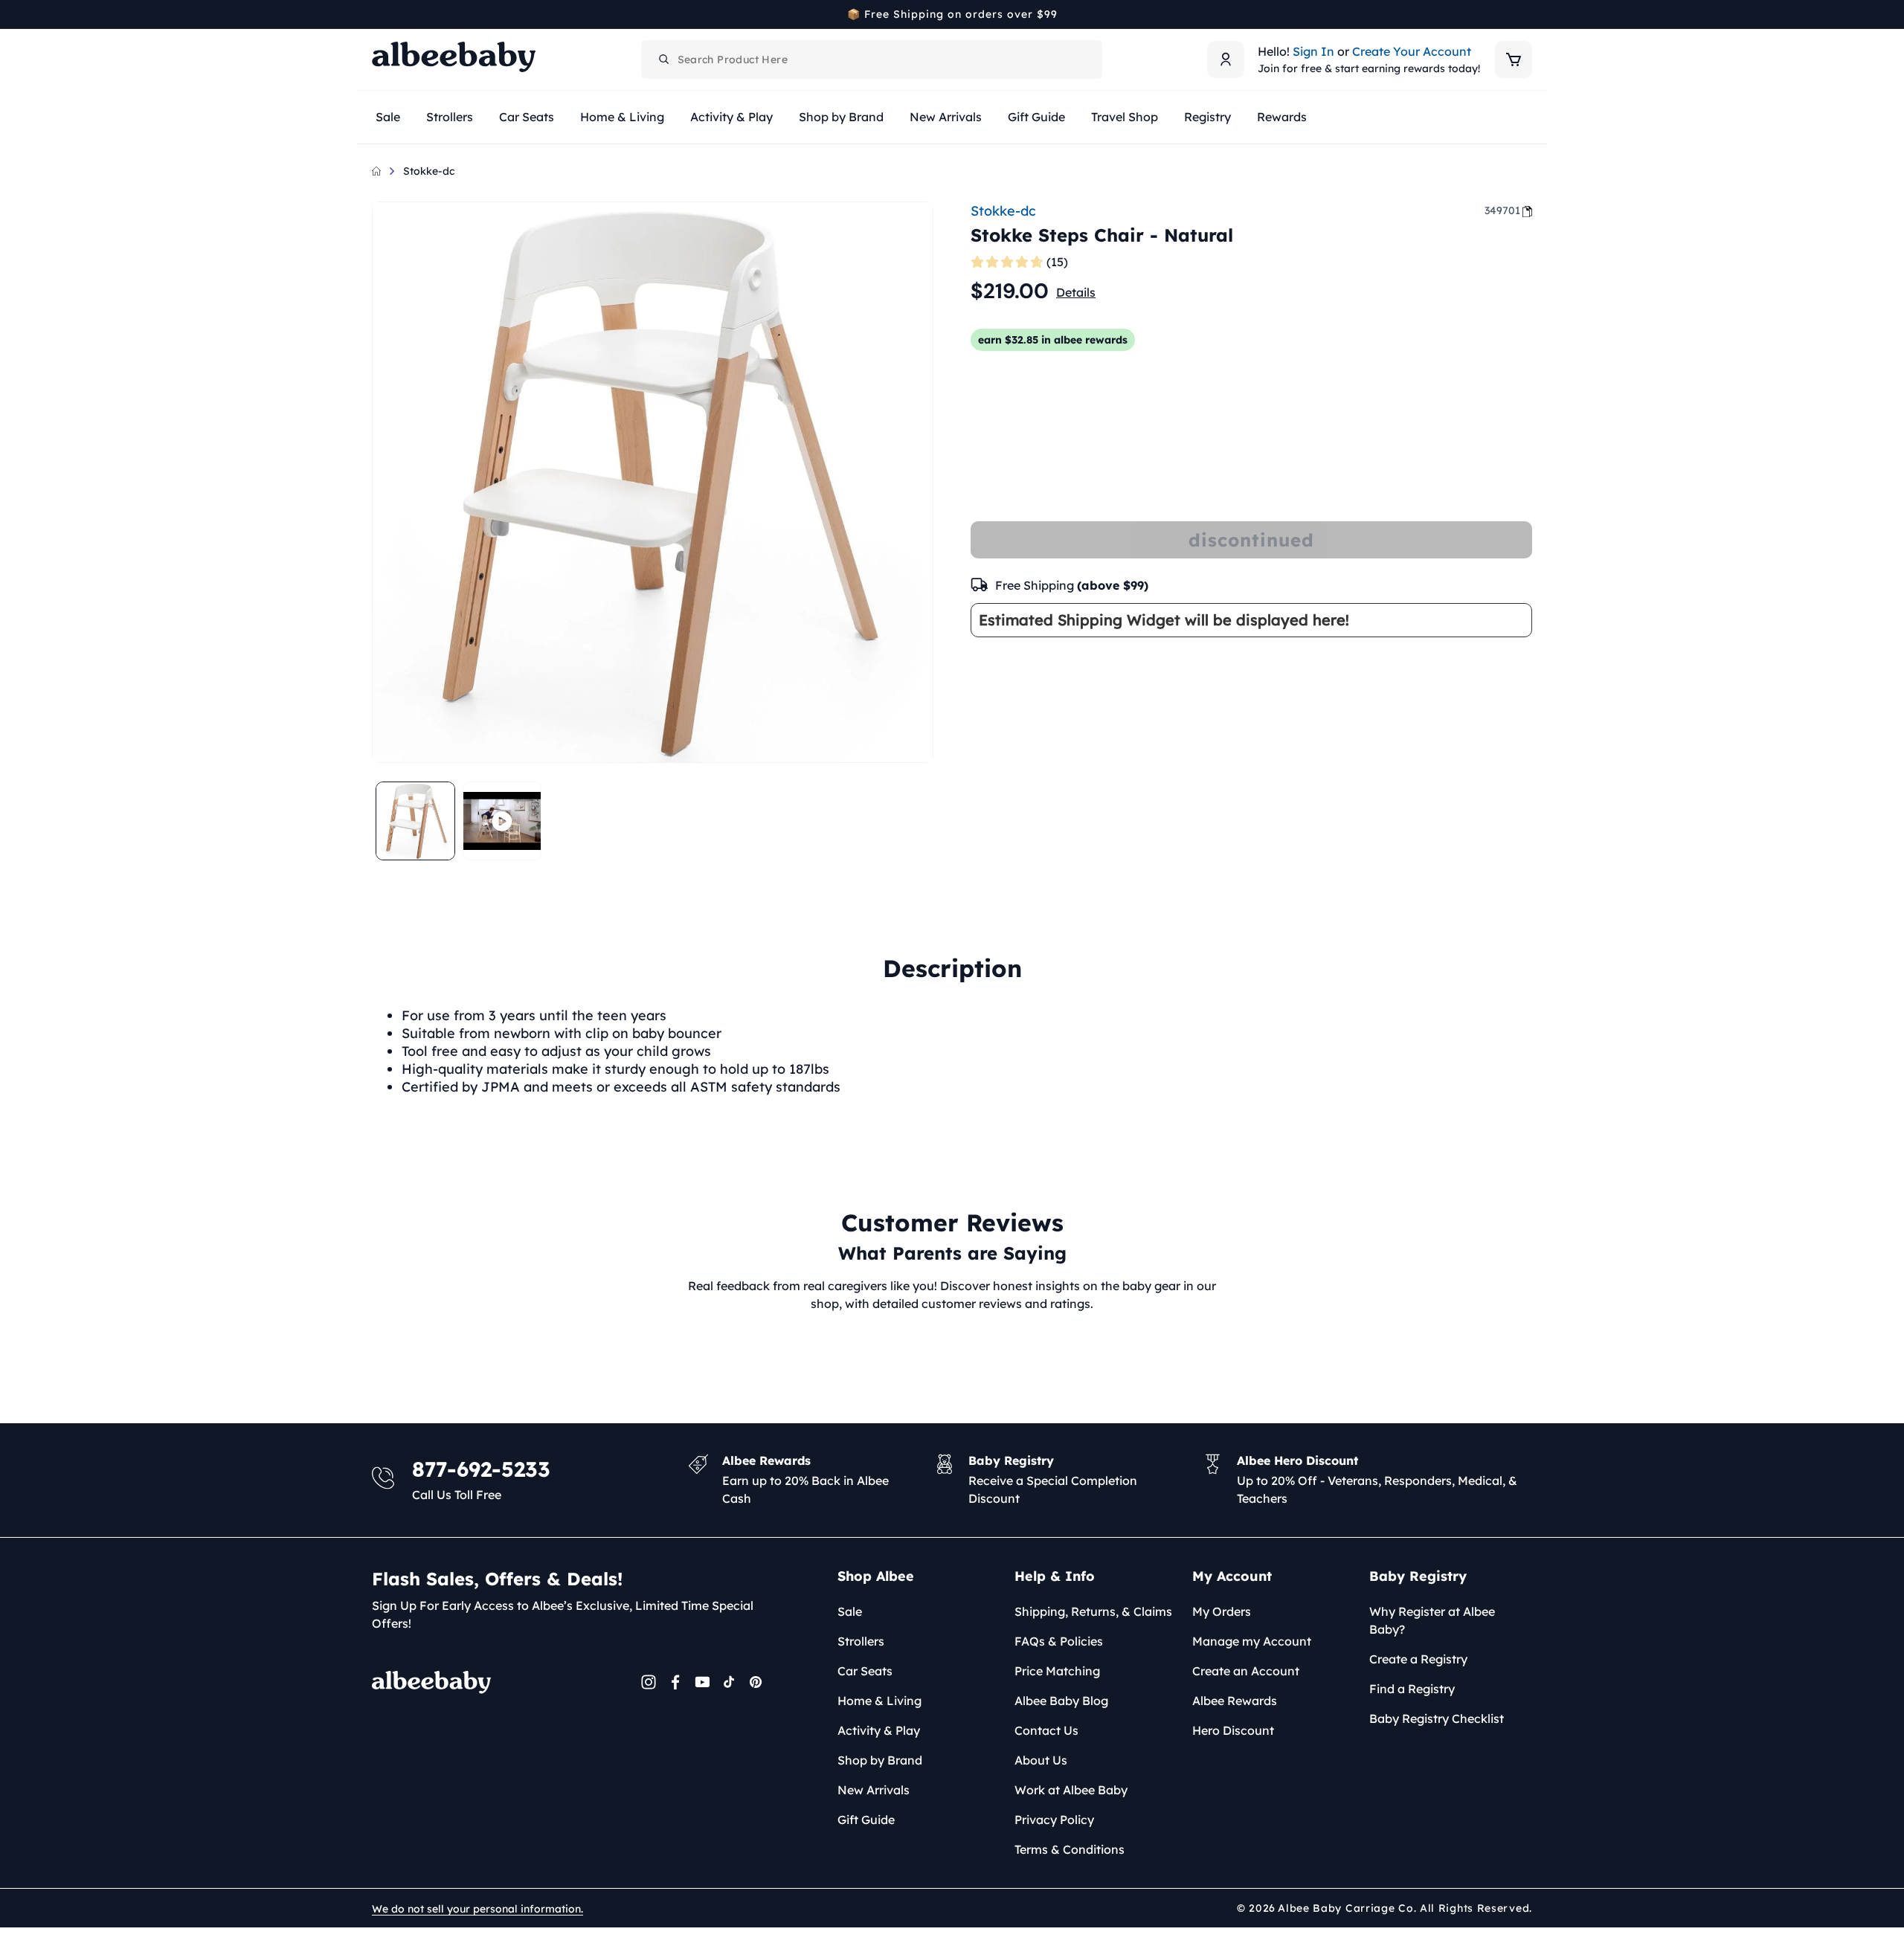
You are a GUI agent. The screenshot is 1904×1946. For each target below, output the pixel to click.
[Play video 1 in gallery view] (502, 821)
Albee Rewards (1235, 1701)
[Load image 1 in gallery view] (415, 821)
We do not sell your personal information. (477, 1909)
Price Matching (1057, 1671)
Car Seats (865, 1671)
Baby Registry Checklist (1437, 1718)
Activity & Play (879, 1730)
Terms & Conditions (1070, 1849)
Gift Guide (866, 1820)
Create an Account (1246, 1671)
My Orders (1222, 1611)
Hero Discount (1233, 1730)
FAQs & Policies (1059, 1641)
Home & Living (879, 1701)
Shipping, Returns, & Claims (1093, 1611)
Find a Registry (1412, 1689)
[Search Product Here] (664, 59)
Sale (850, 1611)
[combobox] (872, 59)
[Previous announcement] (377, 14)
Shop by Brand (880, 1760)
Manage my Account (1252, 1641)
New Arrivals (874, 1790)
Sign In (1313, 51)
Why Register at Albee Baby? (1432, 1620)
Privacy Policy (1054, 1820)
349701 (1502, 210)
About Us (1041, 1760)
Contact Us (1046, 1730)
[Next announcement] (1527, 14)
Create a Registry (1418, 1659)
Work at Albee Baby (1071, 1790)
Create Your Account (1412, 51)
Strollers (861, 1641)
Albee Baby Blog (1061, 1701)
